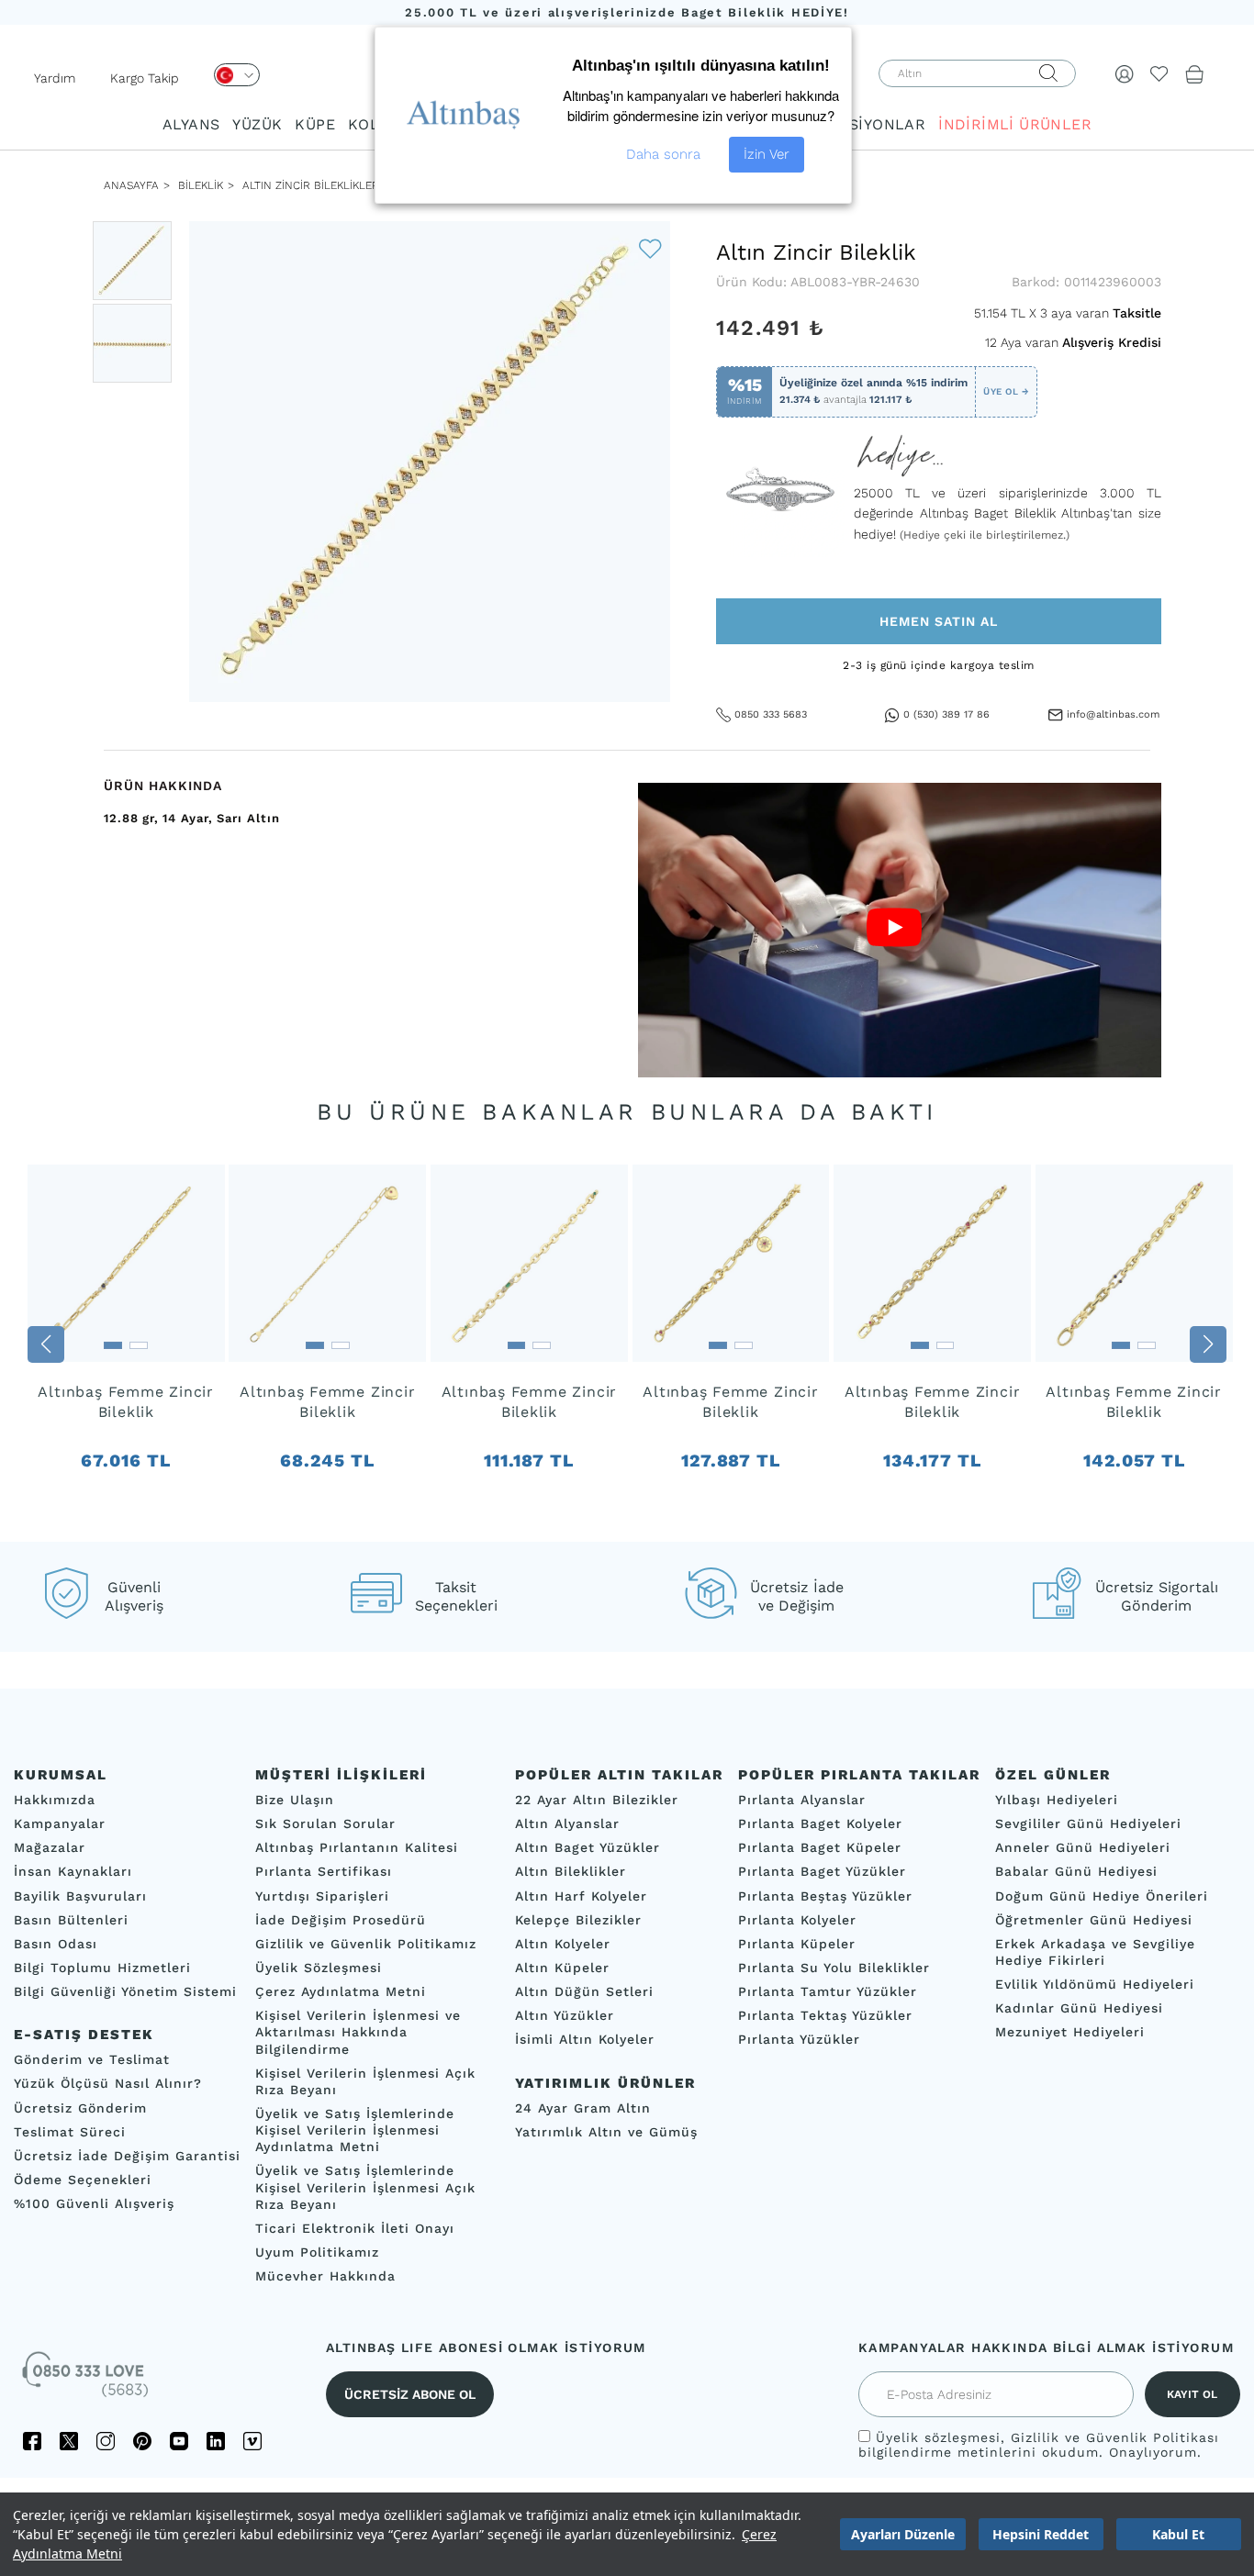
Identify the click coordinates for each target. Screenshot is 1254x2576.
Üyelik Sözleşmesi (319, 1968)
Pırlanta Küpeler (797, 1944)
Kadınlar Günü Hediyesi (1079, 2008)
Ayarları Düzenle (903, 2534)
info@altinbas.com (1113, 714)
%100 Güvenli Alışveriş (94, 2203)
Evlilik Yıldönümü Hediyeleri (1095, 1984)
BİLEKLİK (199, 185)
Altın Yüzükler (565, 2015)
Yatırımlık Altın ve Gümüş (606, 2131)
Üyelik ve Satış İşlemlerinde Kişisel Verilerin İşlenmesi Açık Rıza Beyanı (365, 2187)
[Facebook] (32, 2441)
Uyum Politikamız (317, 2252)
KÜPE (315, 124)
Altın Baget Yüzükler (588, 1847)
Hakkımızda (55, 1800)
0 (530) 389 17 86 (946, 714)
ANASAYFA (131, 185)
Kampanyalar (60, 1823)
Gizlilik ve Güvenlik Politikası (1115, 2437)
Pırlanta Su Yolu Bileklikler (834, 1968)
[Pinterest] (142, 2441)
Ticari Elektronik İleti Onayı (355, 2228)
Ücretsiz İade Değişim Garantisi (127, 2156)
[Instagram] (106, 2441)
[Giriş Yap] (1125, 73)
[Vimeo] (252, 2441)
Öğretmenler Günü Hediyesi (1094, 1919)
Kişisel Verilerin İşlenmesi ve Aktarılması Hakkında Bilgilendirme (358, 2032)
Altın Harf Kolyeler (581, 1895)
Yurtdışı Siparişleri (322, 1895)
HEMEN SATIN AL (939, 621)
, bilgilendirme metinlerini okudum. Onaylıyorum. (1039, 2445)
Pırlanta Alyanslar (802, 1800)
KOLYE (372, 124)
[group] (126, 1344)
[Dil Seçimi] (237, 75)
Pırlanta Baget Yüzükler (822, 1871)
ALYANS (191, 124)
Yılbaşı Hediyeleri (1057, 1800)
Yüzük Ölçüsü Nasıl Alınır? (108, 2083)
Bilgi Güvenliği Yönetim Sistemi (125, 1991)
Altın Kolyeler (563, 1944)
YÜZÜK (257, 124)
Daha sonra (663, 154)
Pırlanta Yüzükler (799, 2039)
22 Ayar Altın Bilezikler (597, 1800)
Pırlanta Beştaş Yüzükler (825, 1895)
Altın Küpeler (562, 1968)
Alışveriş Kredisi (1112, 342)
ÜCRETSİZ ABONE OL (410, 2394)
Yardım (55, 78)
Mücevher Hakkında (325, 2276)
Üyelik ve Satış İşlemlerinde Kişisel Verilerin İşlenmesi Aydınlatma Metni (355, 2130)
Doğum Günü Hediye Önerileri (1102, 1895)
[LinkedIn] (216, 2441)
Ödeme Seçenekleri (83, 2180)
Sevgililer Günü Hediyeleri (1088, 1823)
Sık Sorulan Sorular (325, 1823)
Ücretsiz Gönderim (80, 2107)
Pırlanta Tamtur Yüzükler (828, 1991)
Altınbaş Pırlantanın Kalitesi (357, 1847)
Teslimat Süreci (70, 2131)
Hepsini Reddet (1041, 2534)
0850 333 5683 (771, 714)
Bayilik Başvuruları (80, 1895)
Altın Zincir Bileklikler (311, 185)
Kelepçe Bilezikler (578, 1919)
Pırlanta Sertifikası (324, 1871)
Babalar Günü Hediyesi (1076, 1871)
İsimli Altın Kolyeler (585, 2039)
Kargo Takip (145, 78)
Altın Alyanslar (567, 1823)
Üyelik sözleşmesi (938, 2437)
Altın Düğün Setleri (584, 1991)
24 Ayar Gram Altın (583, 2107)
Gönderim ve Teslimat (92, 2059)
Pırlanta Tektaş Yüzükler (825, 2015)
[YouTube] (179, 2441)
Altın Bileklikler (571, 1871)
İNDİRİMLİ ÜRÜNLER (1015, 124)
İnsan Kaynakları (73, 1871)
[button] (46, 1344)
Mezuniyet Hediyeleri (1070, 2032)
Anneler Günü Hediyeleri (1083, 1847)
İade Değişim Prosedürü (341, 1919)
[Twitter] (69, 2441)
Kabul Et (1178, 2534)
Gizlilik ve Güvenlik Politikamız (366, 1944)
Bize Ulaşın (295, 1800)
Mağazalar (50, 1847)
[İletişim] (87, 2381)
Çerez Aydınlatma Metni (341, 1991)
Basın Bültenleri (71, 1919)
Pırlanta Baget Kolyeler (820, 1823)
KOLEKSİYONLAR (862, 124)
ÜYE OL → (1006, 391)
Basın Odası (56, 1944)
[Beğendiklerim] (1159, 73)
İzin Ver (767, 154)
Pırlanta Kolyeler (797, 1919)
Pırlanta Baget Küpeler (820, 1847)
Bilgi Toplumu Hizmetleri (102, 1968)
